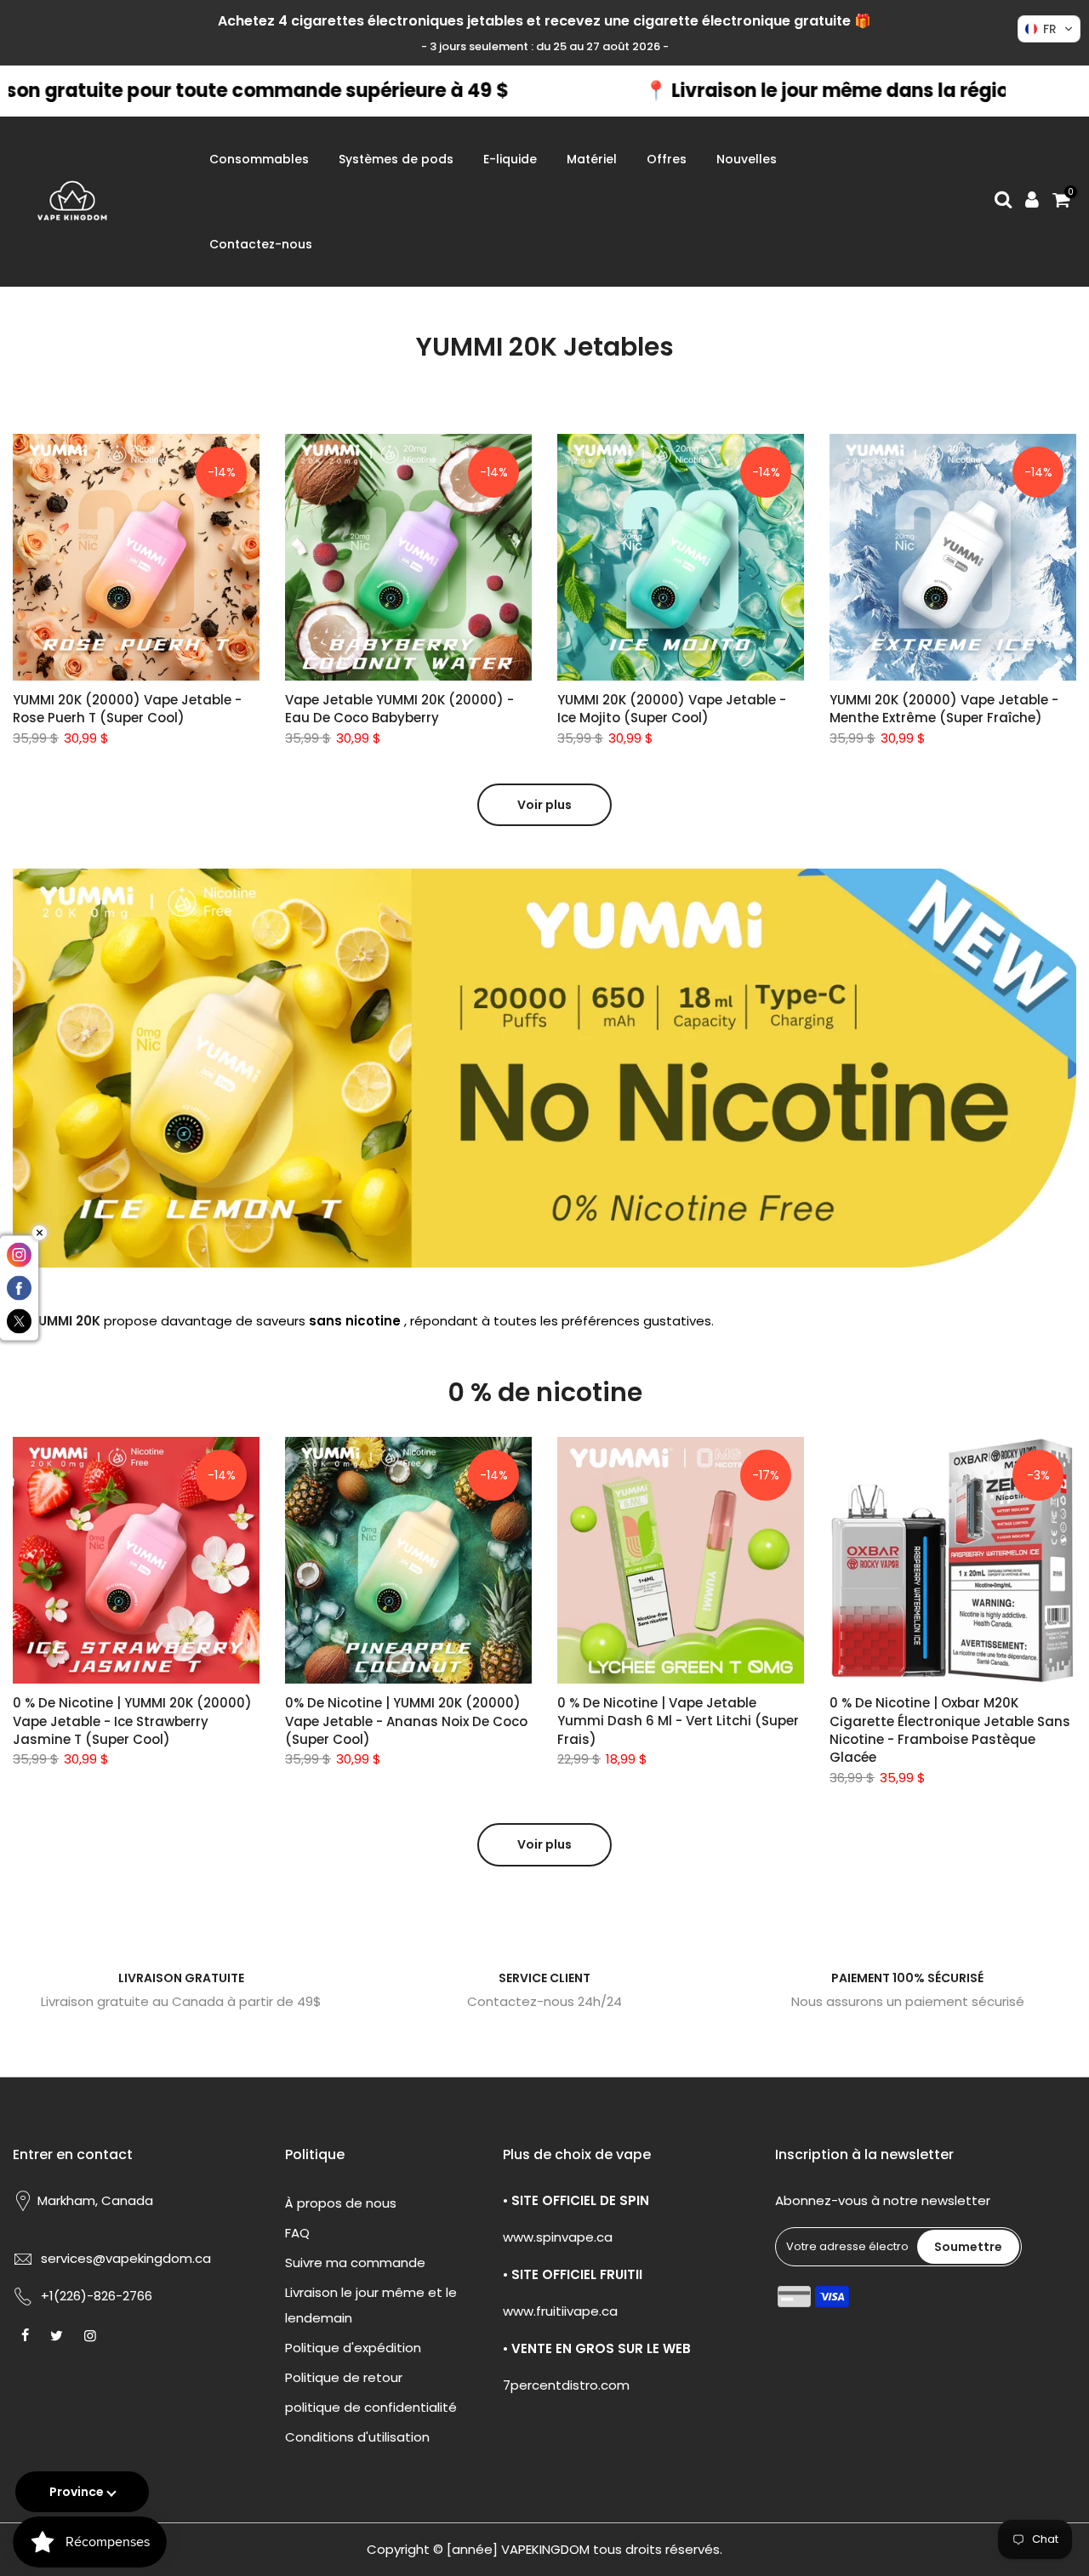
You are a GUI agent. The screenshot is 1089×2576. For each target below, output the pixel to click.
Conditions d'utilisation (357, 2437)
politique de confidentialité (371, 2407)
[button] (1049, 29)
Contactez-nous (261, 244)
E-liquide (510, 159)
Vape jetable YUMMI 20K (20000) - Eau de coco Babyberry (399, 709)
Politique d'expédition (353, 2348)
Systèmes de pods (396, 159)
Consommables (259, 159)
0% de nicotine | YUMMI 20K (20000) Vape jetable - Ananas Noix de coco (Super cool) (406, 1721)
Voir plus (544, 805)
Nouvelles (747, 159)
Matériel (592, 159)
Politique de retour (344, 2377)
